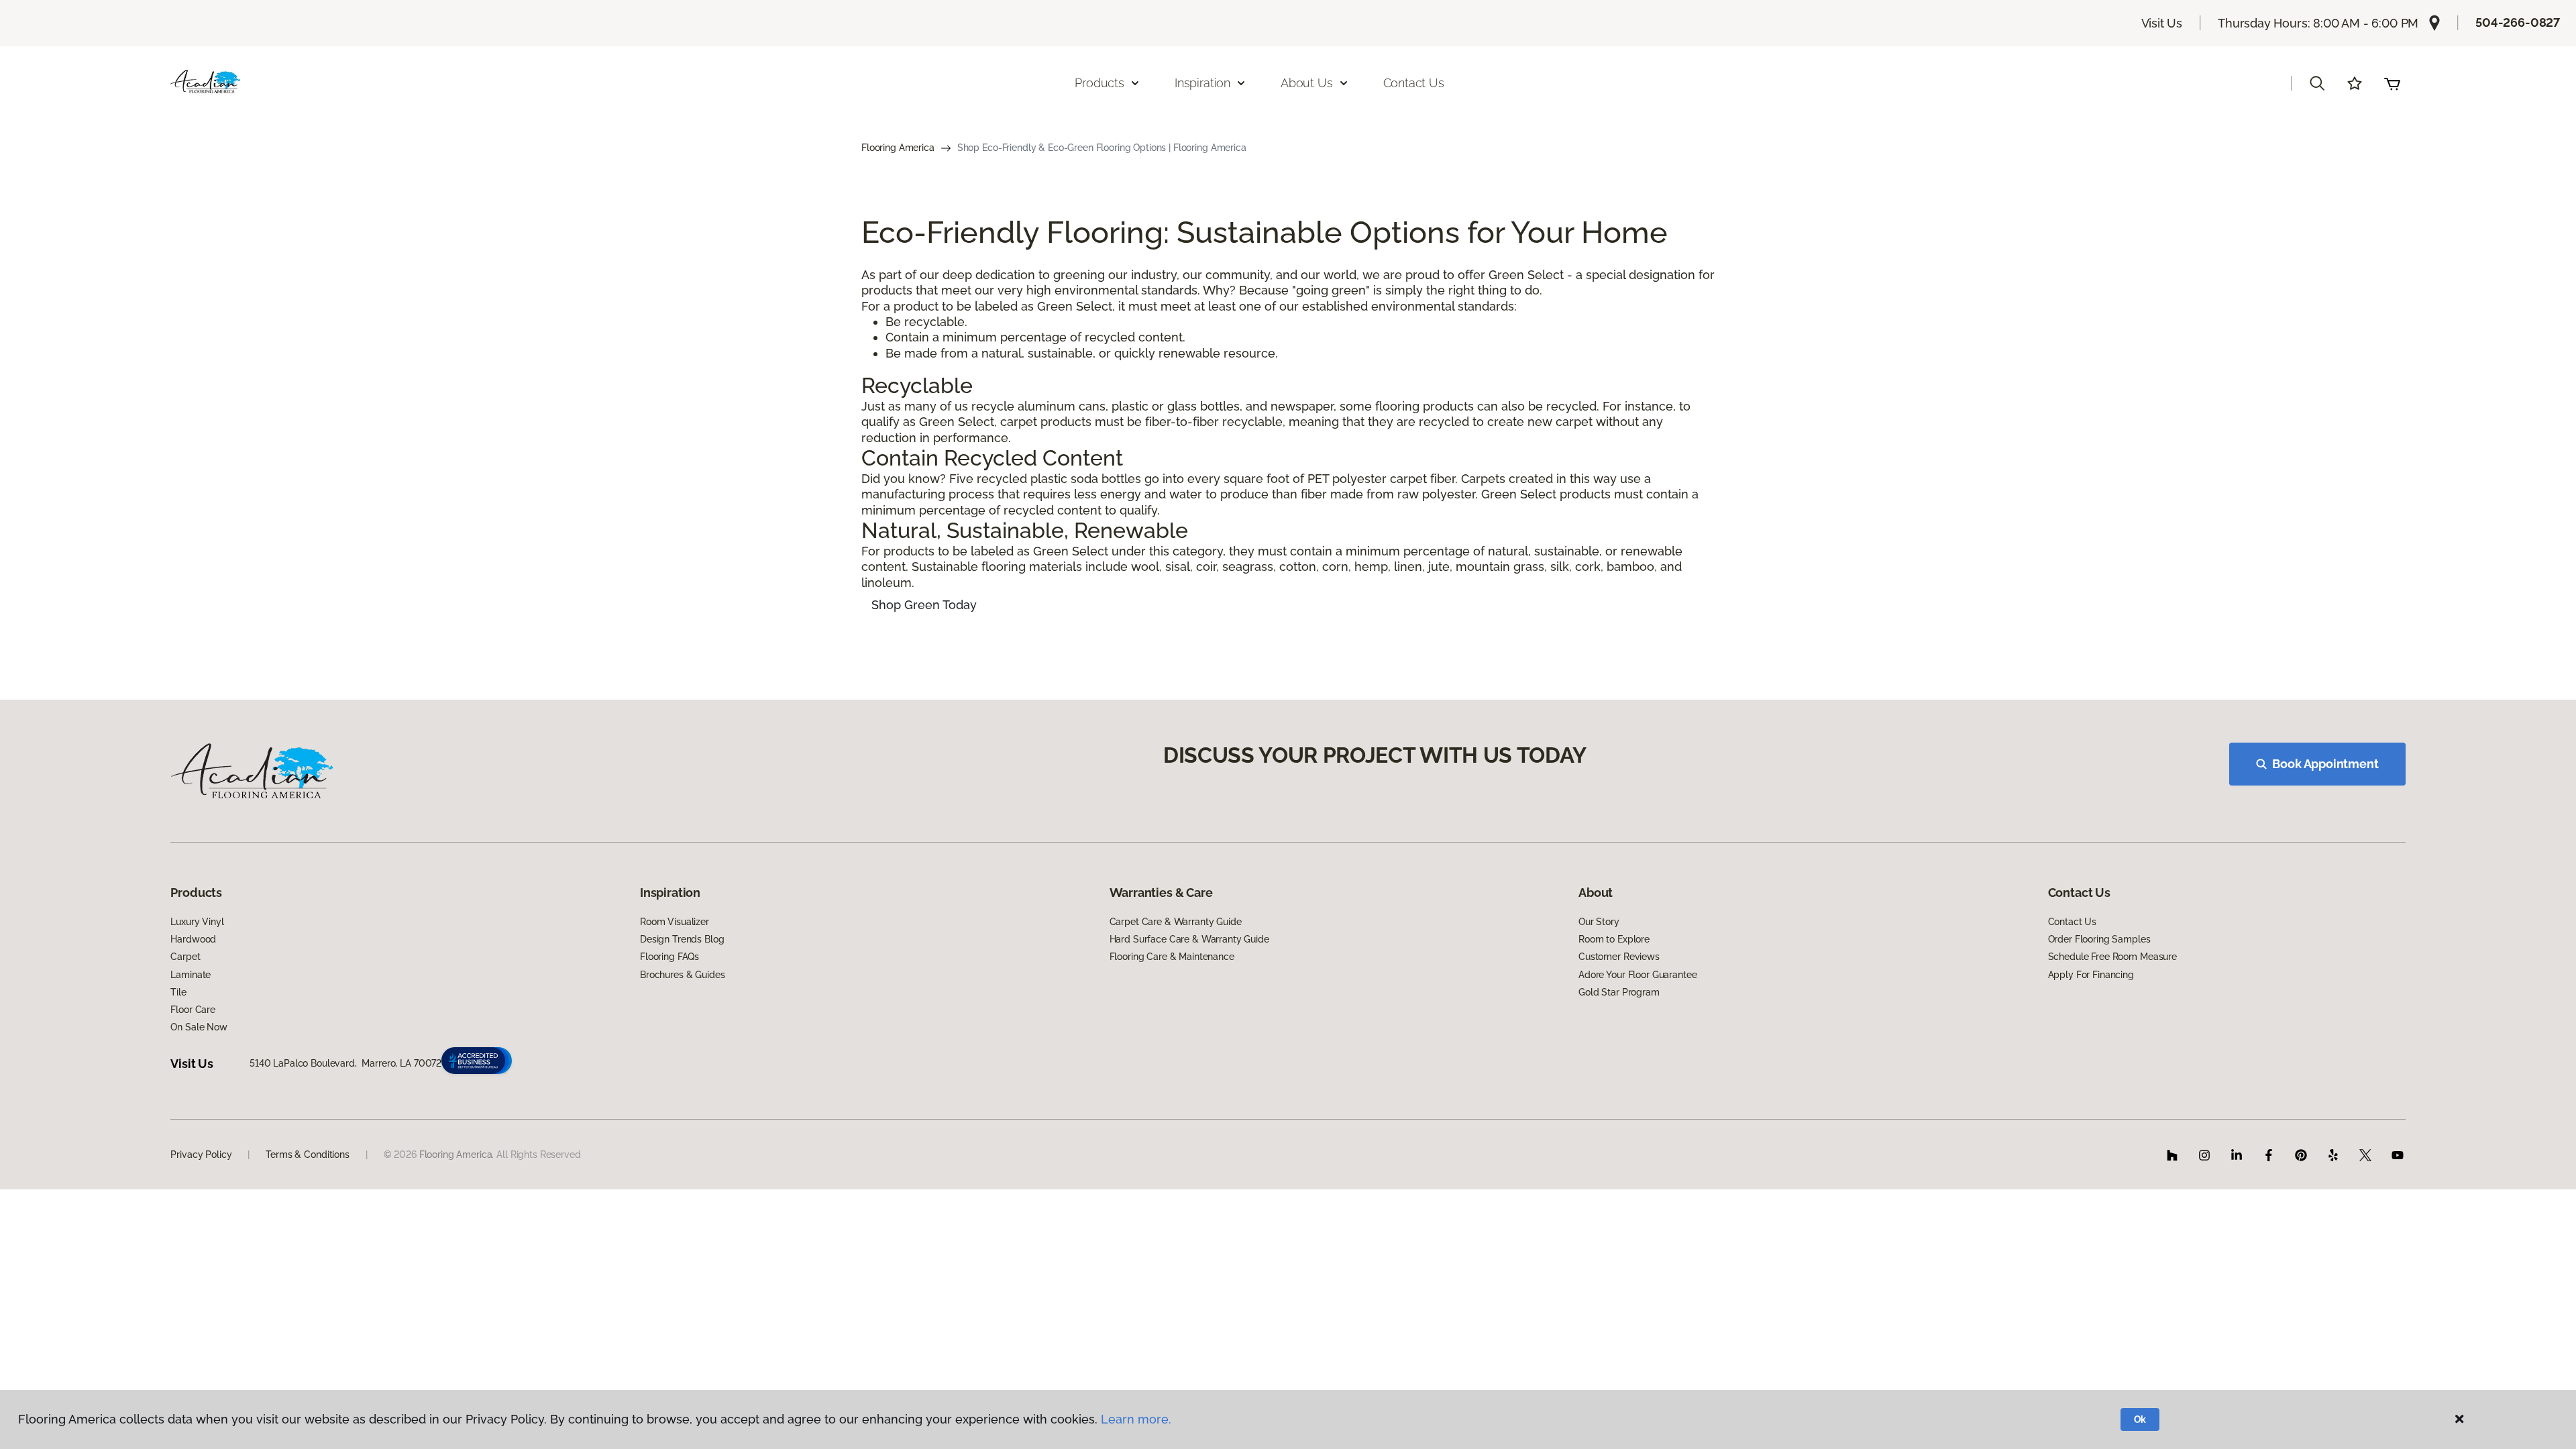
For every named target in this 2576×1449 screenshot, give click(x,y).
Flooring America (898, 148)
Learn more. (1136, 1419)
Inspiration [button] (1202, 83)
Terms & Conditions (307, 1155)
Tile (178, 992)
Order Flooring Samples (2099, 939)
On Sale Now (199, 1027)
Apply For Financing (2091, 975)
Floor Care (193, 1010)
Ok (2140, 1419)
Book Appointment (2325, 764)
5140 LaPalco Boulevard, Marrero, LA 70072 (345, 1063)
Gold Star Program (1619, 992)
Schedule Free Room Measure (2112, 957)
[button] (2317, 83)
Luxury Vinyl (197, 922)
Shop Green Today (924, 605)
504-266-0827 (2518, 22)
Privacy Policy (201, 1155)
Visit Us (2162, 23)
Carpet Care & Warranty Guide (1176, 922)
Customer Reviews (1619, 957)
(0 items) (2392, 83)
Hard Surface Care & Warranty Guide (1189, 939)
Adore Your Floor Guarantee (1638, 975)
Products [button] (1099, 83)
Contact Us (1414, 83)
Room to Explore (1614, 939)
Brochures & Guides (682, 975)
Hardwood (193, 939)
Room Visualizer (675, 922)
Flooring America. (457, 1155)
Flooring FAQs (669, 957)
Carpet (185, 957)
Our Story (1599, 922)
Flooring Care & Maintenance (1172, 957)
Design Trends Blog (682, 939)
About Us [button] (1307, 83)
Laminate (191, 975)
